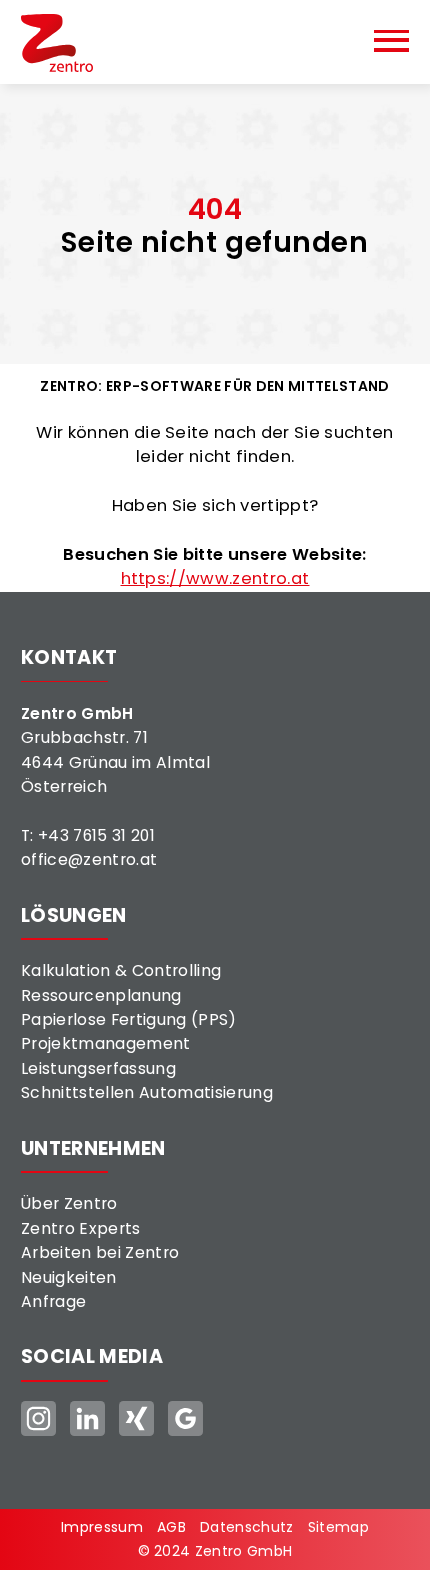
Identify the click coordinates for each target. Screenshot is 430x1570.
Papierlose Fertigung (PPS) (129, 1019)
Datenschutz (247, 1527)
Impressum (102, 1527)
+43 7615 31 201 (96, 835)
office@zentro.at (89, 859)
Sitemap (338, 1527)
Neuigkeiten (69, 1277)
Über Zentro (69, 1203)
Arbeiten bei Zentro (100, 1252)
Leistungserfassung (98, 1068)
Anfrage (53, 1301)
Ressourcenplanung (101, 995)
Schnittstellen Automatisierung (147, 1092)
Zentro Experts (81, 1228)
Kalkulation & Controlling (121, 970)
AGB (171, 1527)
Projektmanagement (106, 1043)
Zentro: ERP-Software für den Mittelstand (214, 386)
